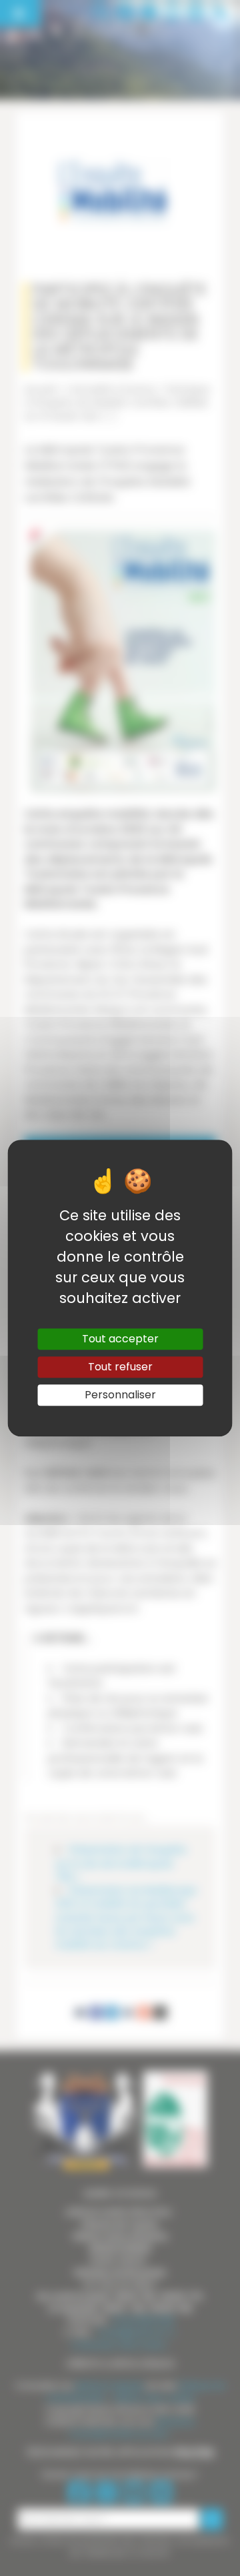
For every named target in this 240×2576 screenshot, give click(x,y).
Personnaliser (120, 1395)
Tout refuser (120, 1367)
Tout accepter (120, 1339)
